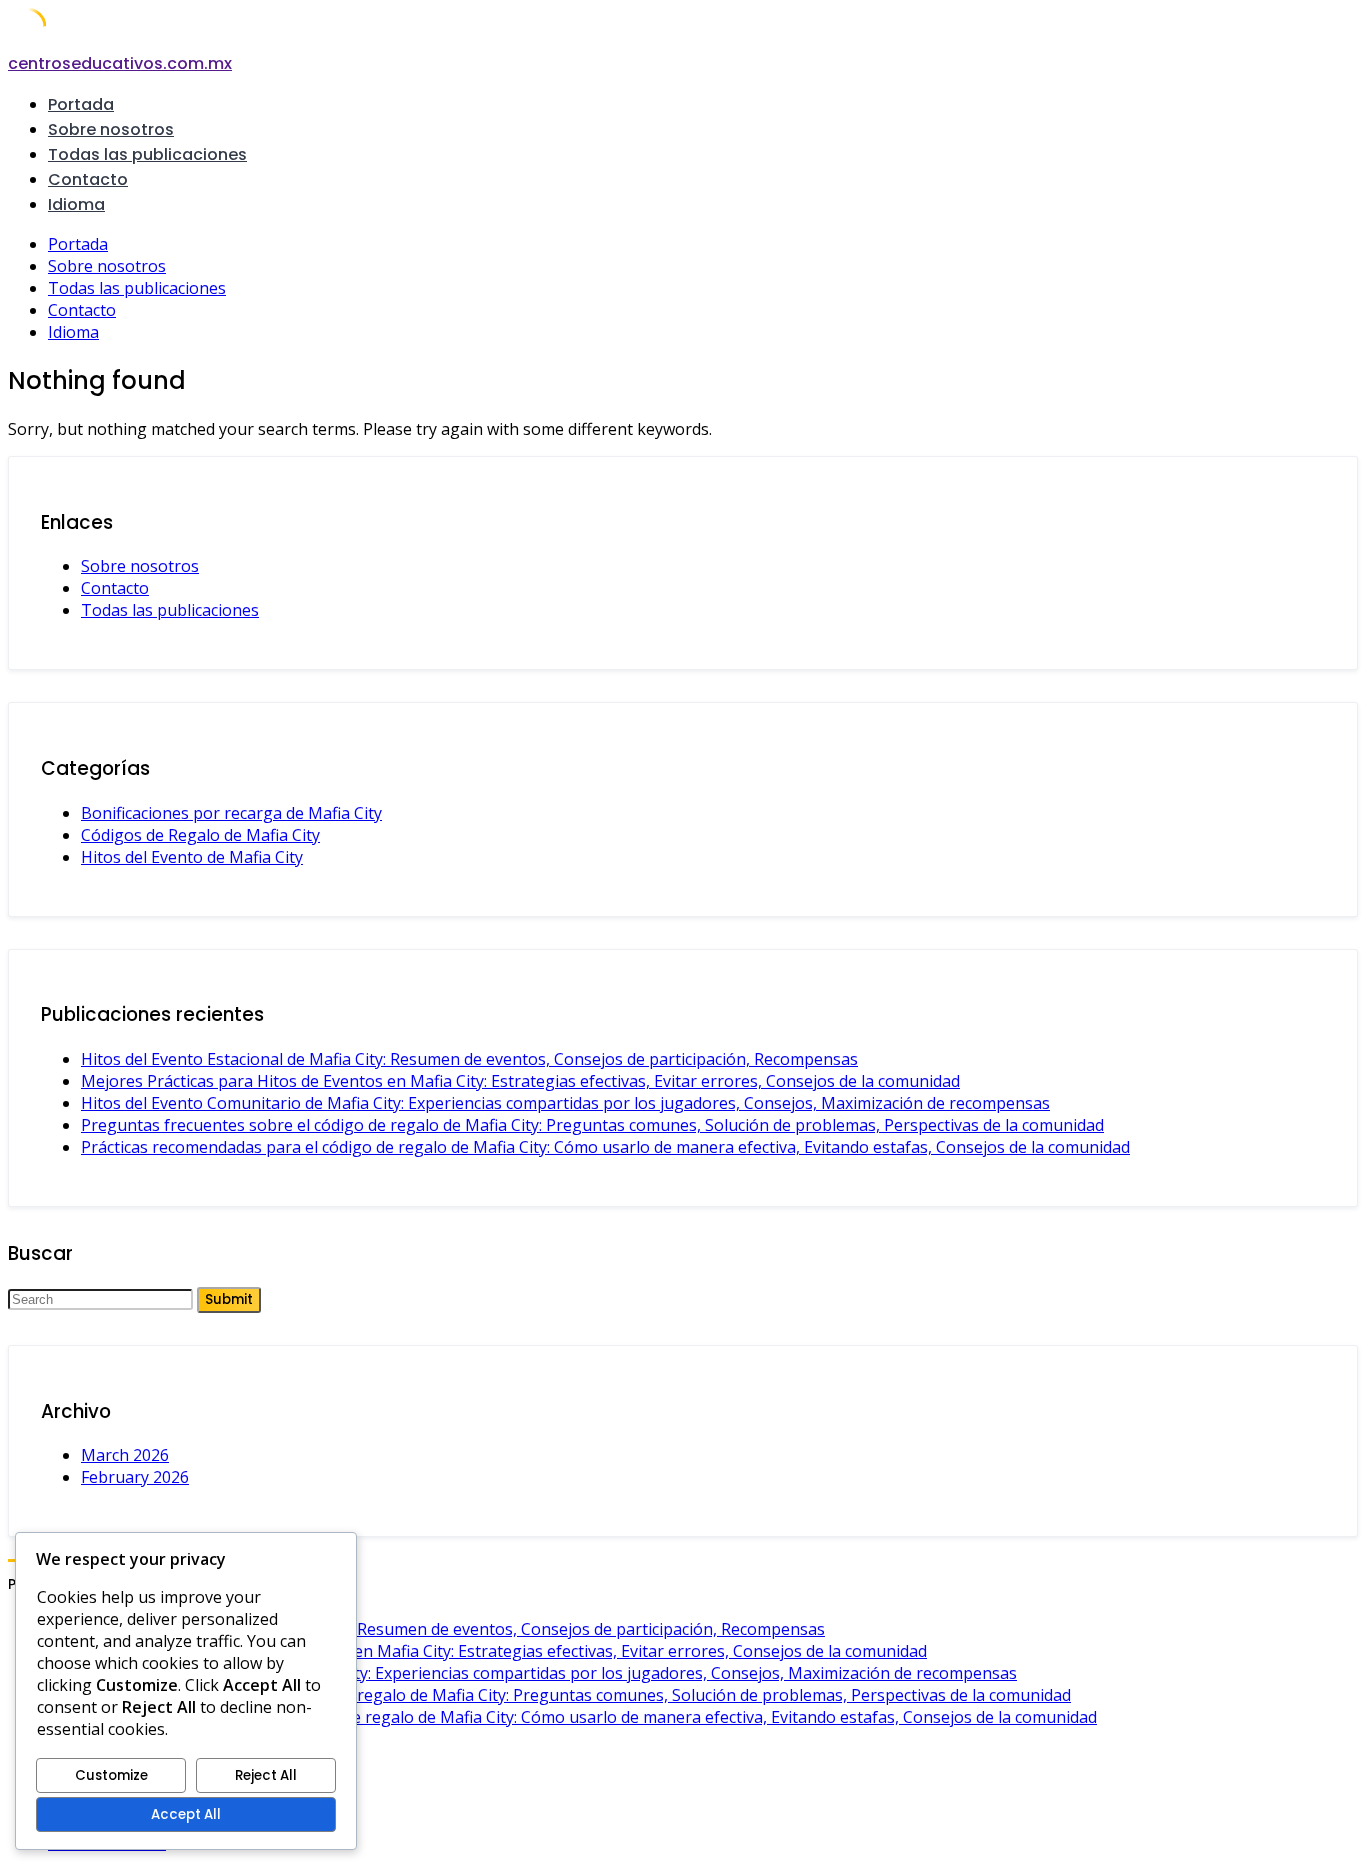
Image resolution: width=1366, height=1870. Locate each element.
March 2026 (125, 1455)
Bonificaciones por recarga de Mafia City (231, 813)
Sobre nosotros (111, 129)
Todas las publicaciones (147, 154)
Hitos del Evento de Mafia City (192, 857)
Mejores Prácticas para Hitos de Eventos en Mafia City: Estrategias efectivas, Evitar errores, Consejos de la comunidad (520, 1081)
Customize (111, 1775)
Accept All (186, 1814)
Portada (81, 104)
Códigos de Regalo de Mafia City (200, 835)
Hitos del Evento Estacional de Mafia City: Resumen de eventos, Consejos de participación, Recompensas (469, 1059)
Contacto (88, 179)
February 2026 (135, 1477)
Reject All (266, 1775)
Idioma (76, 204)
